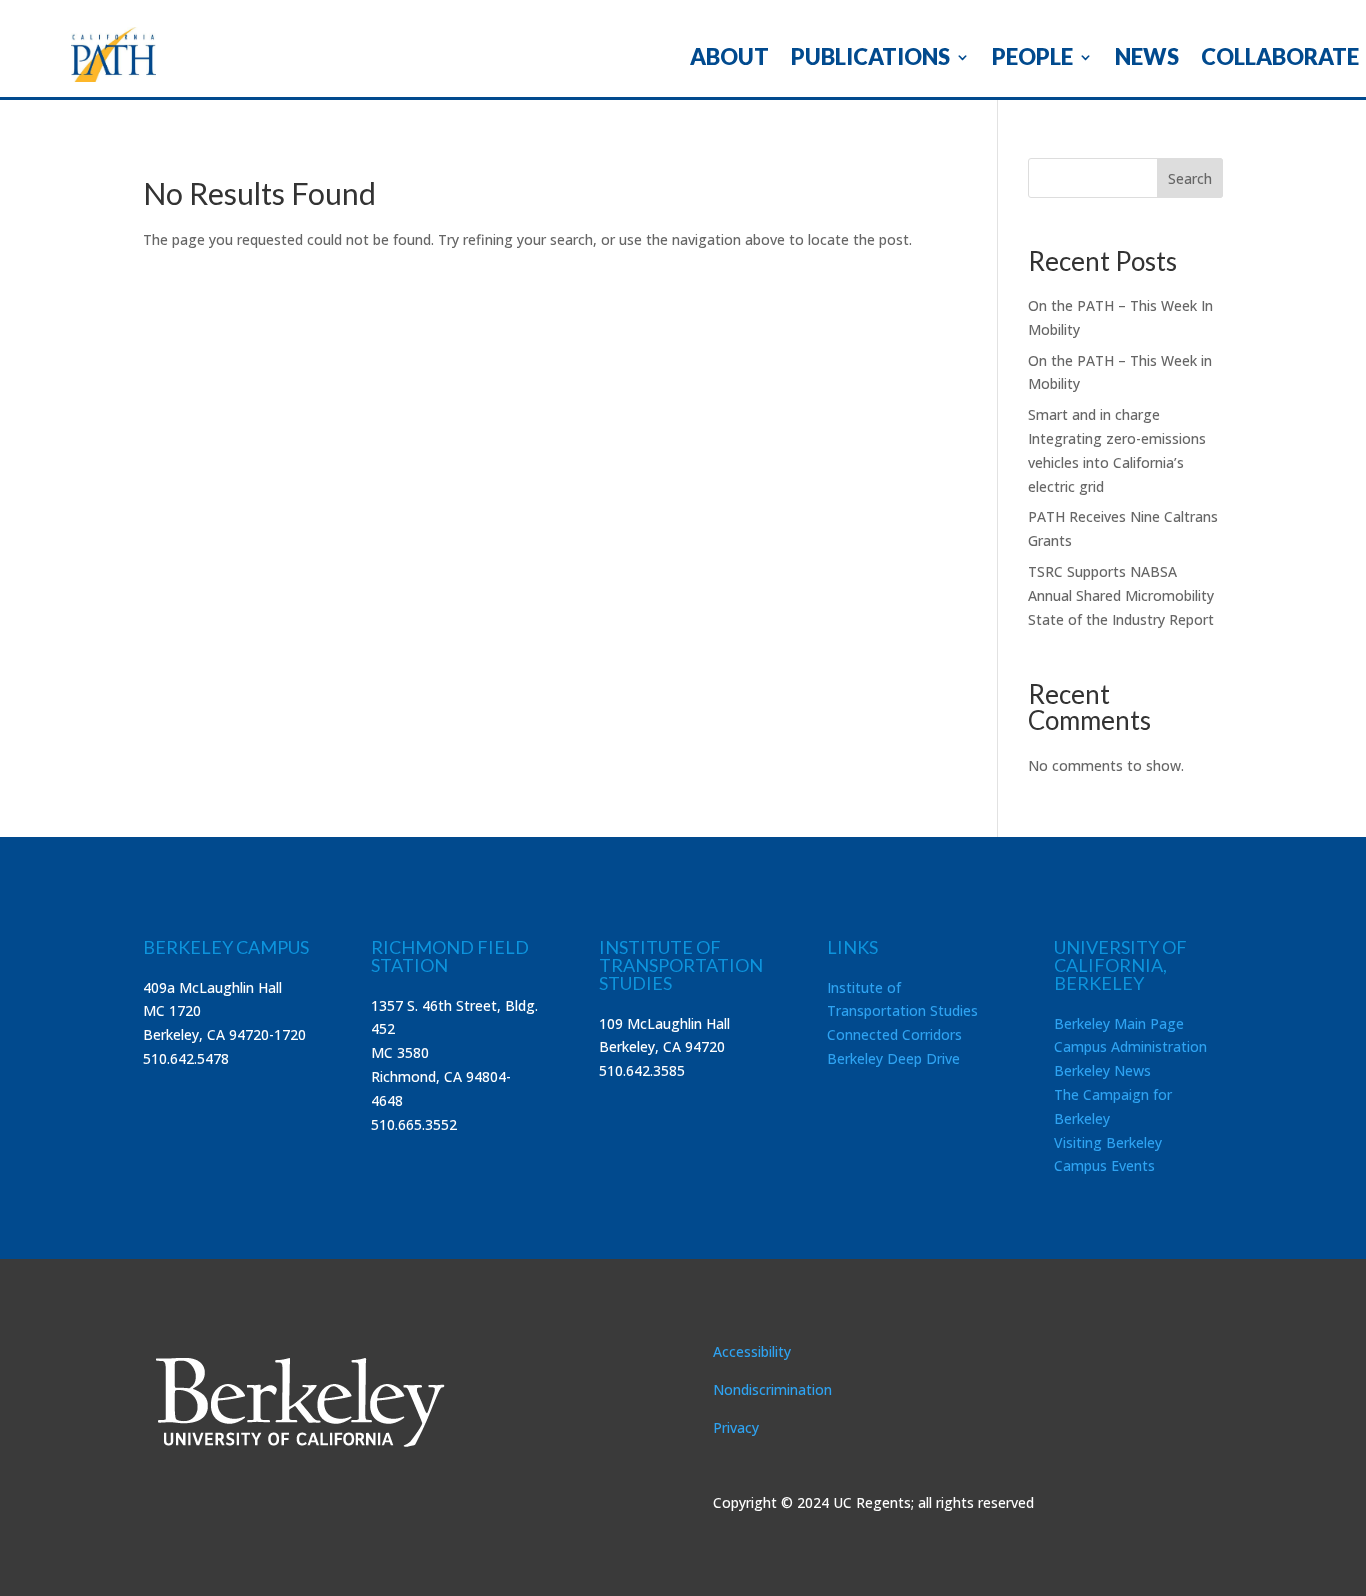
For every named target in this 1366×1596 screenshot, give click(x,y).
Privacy (736, 1427)
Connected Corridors (894, 1034)
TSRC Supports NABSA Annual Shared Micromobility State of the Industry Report (1121, 595)
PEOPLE (1032, 60)
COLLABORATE (1280, 60)
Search (1190, 178)
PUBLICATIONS (870, 60)
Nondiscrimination (772, 1389)
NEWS (1147, 60)
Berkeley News (1102, 1070)
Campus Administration (1130, 1046)
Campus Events (1104, 1165)
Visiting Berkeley (1108, 1142)
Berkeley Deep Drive (893, 1058)
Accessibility (752, 1351)
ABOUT (729, 60)
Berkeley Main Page (1119, 1023)
